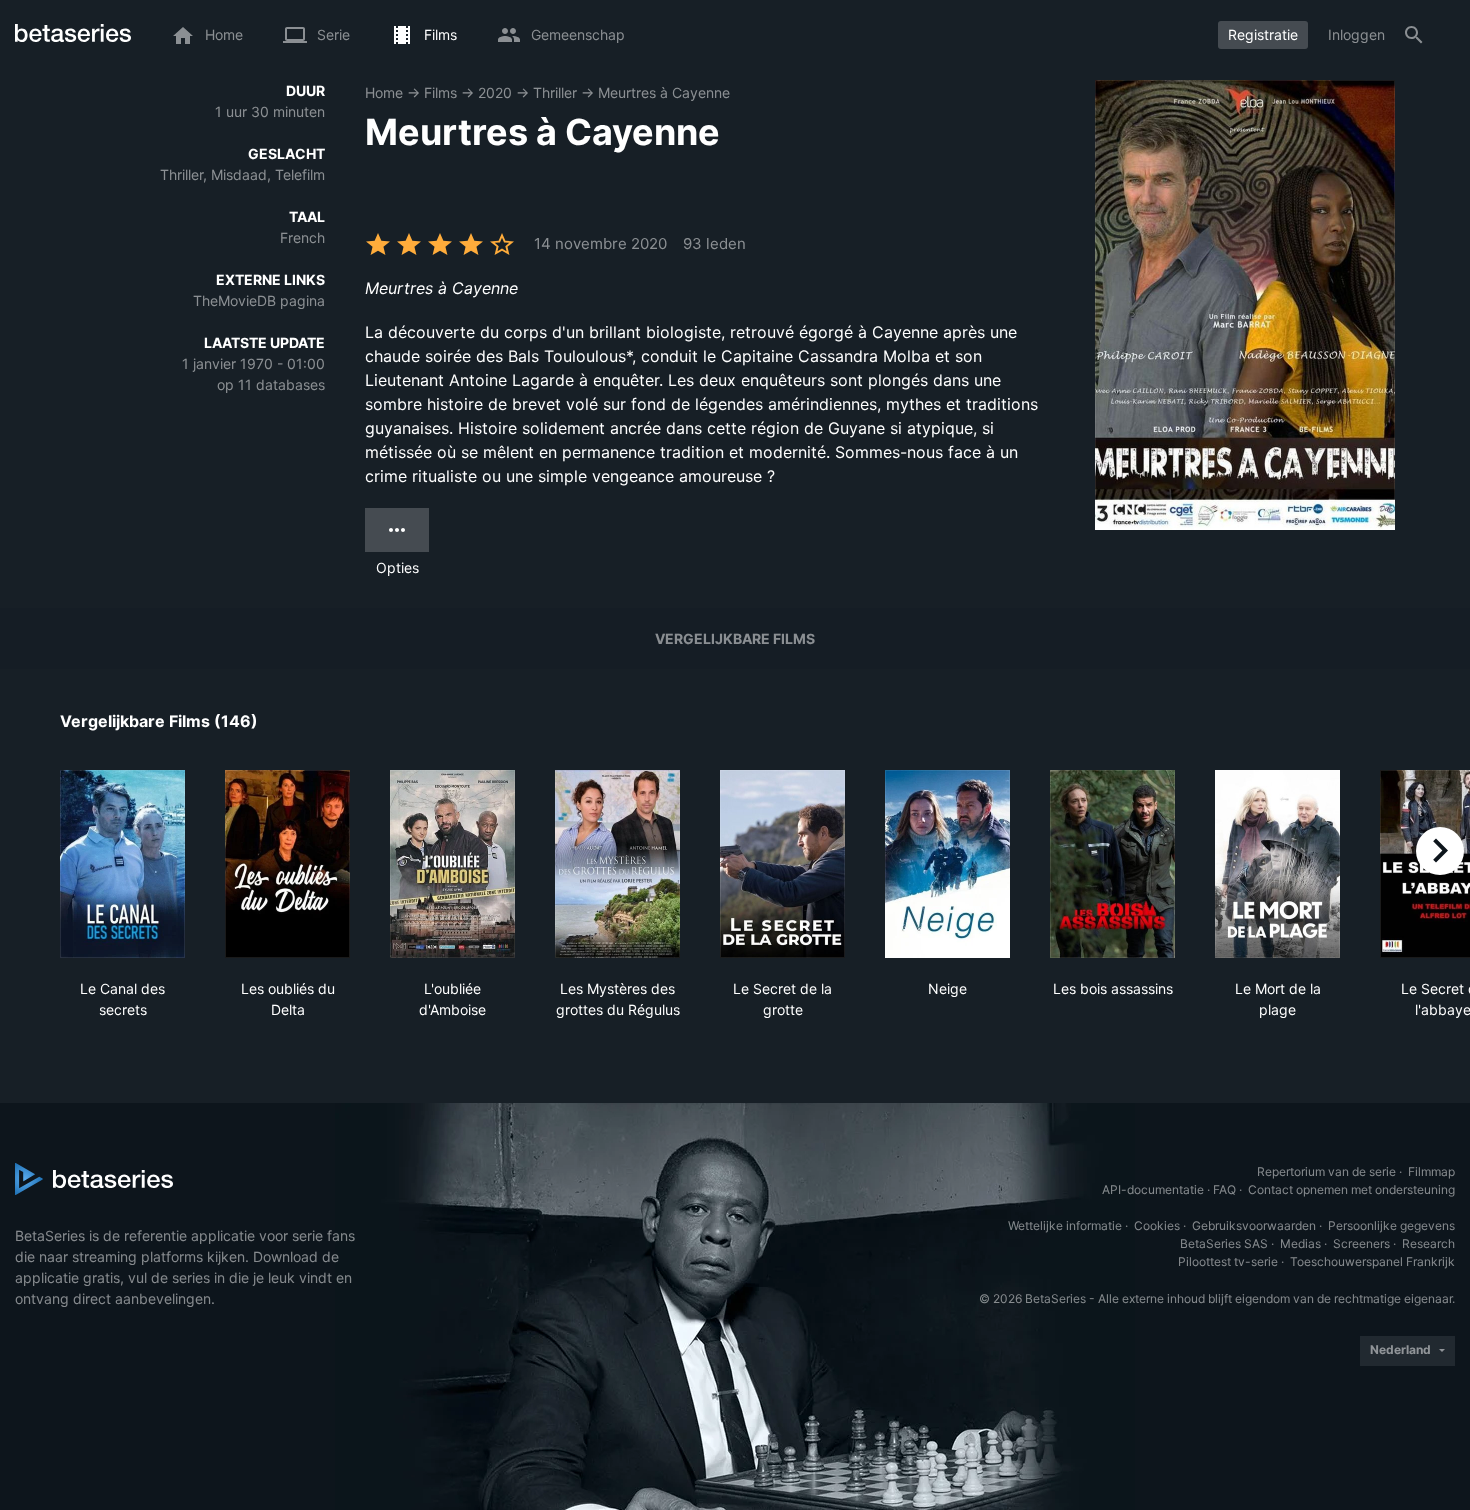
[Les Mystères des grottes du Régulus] (617, 864)
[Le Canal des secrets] (122, 864)
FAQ (1224, 1189)
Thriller (555, 92)
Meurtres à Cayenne (664, 92)
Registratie (1263, 34)
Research (1428, 1243)
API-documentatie (1153, 1189)
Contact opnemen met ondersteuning (1351, 1189)
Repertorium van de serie (1326, 1171)
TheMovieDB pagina (259, 300)
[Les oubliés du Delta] (287, 864)
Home (384, 92)
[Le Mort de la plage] (1277, 864)
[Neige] (947, 864)
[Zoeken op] (1414, 35)
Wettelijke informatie (1065, 1225)
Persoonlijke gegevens (1391, 1225)
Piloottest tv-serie (1228, 1261)
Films (440, 92)
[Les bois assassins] (1112, 864)
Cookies (1157, 1225)
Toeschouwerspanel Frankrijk (1372, 1261)
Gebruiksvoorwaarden (1254, 1225)
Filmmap (1431, 1171)
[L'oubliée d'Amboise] (452, 864)
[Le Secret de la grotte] (782, 864)
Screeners (1361, 1243)
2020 (495, 92)
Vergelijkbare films (735, 638)
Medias (1300, 1243)
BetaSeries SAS (1224, 1243)
